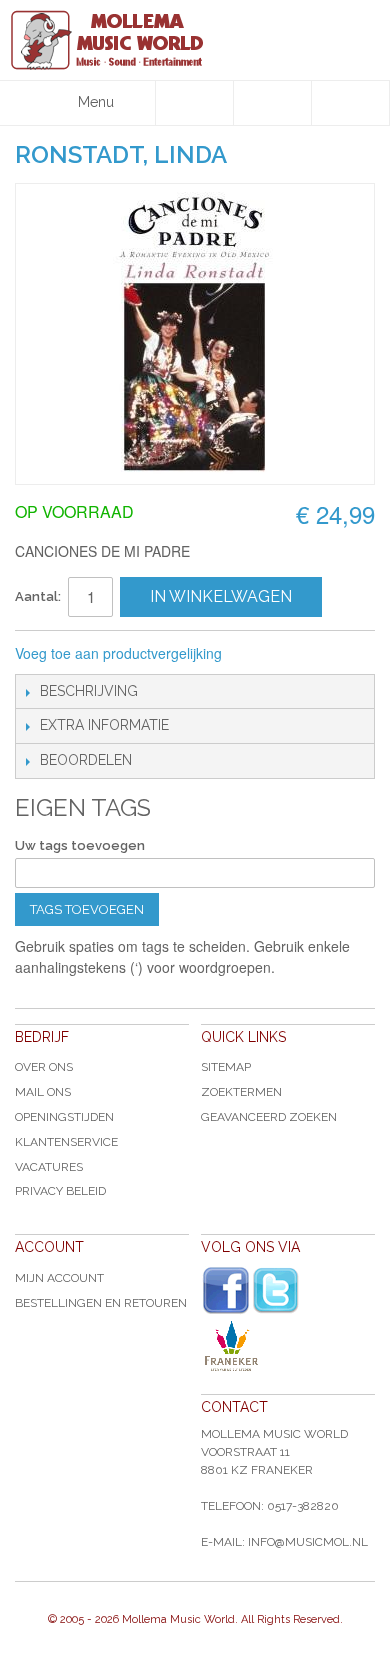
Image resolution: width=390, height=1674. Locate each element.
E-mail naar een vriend (264, 654)
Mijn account (59, 1278)
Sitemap (226, 1067)
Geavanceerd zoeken (269, 1117)
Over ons (44, 1067)
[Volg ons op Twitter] (276, 1290)
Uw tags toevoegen (80, 845)
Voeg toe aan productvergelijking (118, 653)
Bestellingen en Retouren (101, 1303)
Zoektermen (241, 1092)
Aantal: (38, 596)
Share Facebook (304, 654)
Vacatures (49, 1167)
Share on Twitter (344, 654)
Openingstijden (64, 1117)
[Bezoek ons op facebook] (226, 1291)
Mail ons (43, 1092)
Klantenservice (66, 1142)
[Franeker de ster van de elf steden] (288, 1346)
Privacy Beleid (60, 1191)
